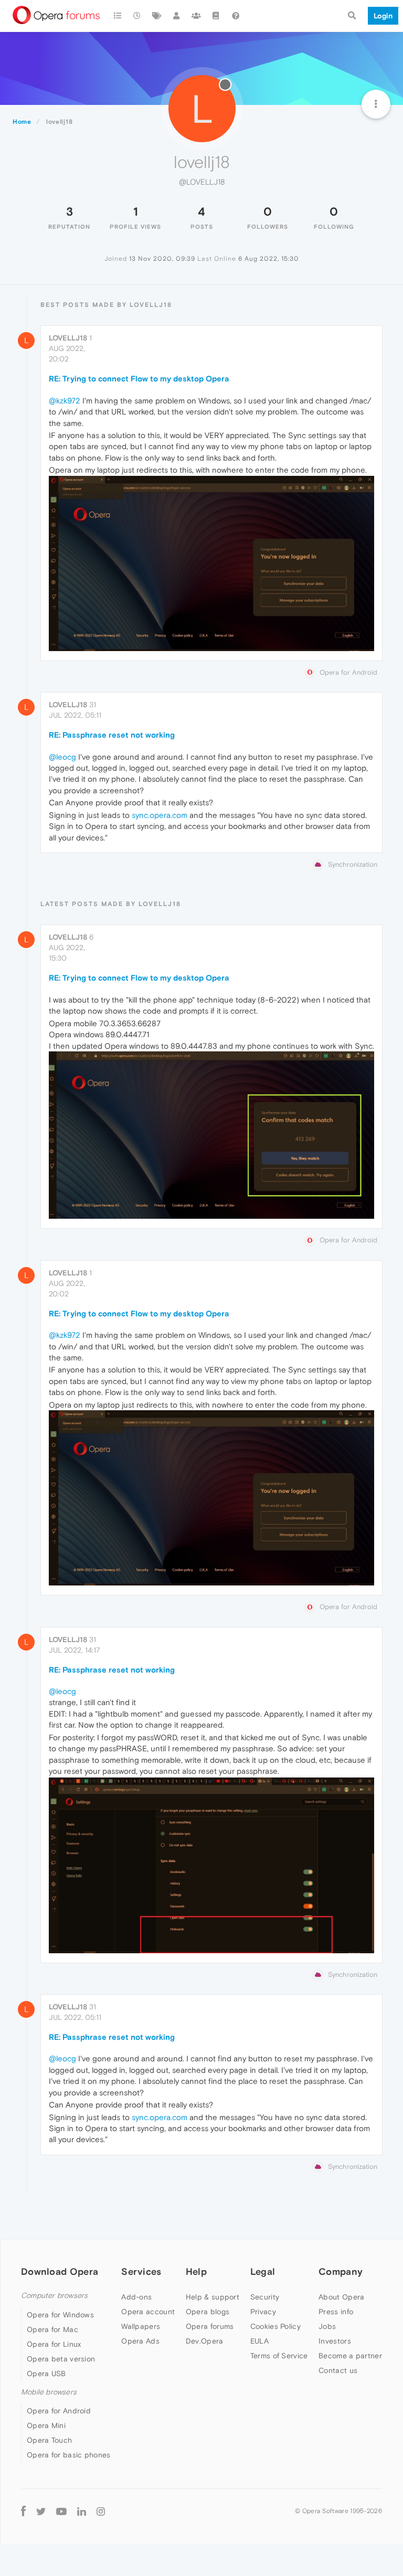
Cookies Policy (275, 2326)
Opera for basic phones (69, 2455)
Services (141, 2271)
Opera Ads (140, 2341)
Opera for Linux (54, 2344)
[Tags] (157, 16)
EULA (259, 2341)
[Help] (236, 16)
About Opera (341, 2297)
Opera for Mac (52, 2329)
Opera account (148, 2312)
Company (341, 2271)
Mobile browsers (49, 2392)
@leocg (62, 757)
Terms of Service (279, 2356)
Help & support (213, 2297)
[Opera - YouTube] (61, 2511)
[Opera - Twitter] (41, 2511)
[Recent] (137, 16)
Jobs (327, 2326)
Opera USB (46, 2373)
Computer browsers (54, 2296)
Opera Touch (49, 2440)
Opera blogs (208, 2312)
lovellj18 (68, 338)
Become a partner (350, 2356)
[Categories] (118, 16)
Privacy (263, 2312)
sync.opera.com (160, 815)
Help (196, 2271)
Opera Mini (46, 2425)
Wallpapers (141, 2326)
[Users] (177, 16)
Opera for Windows (60, 2315)
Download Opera (60, 2271)
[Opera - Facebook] (23, 2511)
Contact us (338, 2370)
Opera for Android (59, 2411)
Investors (335, 2341)
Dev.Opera (205, 2341)
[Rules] (216, 16)
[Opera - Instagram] (101, 2511)
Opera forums (210, 2326)
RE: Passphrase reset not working (112, 735)
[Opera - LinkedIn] (82, 2511)
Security (265, 2297)
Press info (336, 2312)
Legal (263, 2271)
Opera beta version (61, 2359)
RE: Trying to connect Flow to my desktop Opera (139, 379)
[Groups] (196, 16)
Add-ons (136, 2297)
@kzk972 (65, 401)
